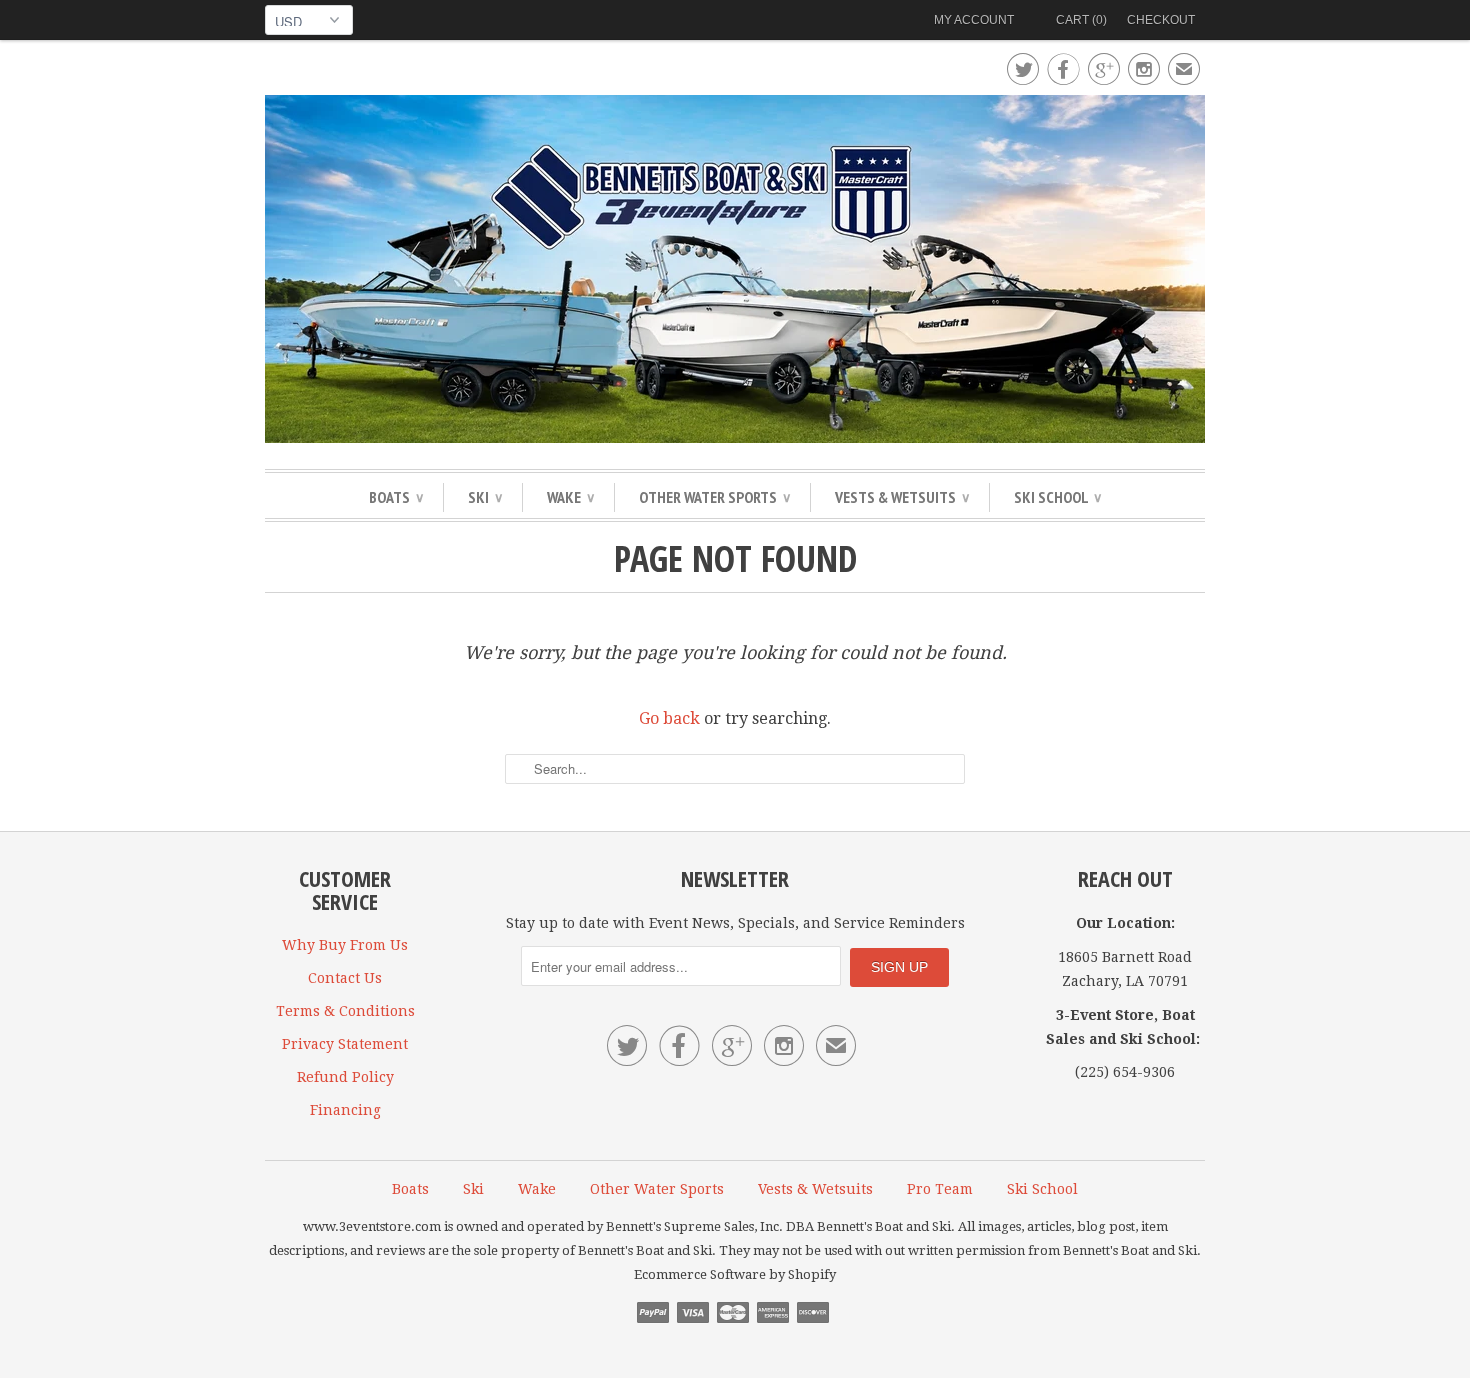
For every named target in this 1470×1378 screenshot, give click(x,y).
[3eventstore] (735, 272)
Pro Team (940, 1189)
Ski (485, 497)
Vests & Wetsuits (902, 497)
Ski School (1057, 497)
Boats (396, 497)
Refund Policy (345, 1077)
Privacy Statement (345, 1044)
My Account (974, 20)
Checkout (1161, 20)
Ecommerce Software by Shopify (735, 1274)
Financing (345, 1110)
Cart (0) (1081, 20)
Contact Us (345, 978)
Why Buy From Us (345, 945)
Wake (570, 497)
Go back (669, 718)
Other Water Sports (714, 497)
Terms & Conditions (345, 1011)
